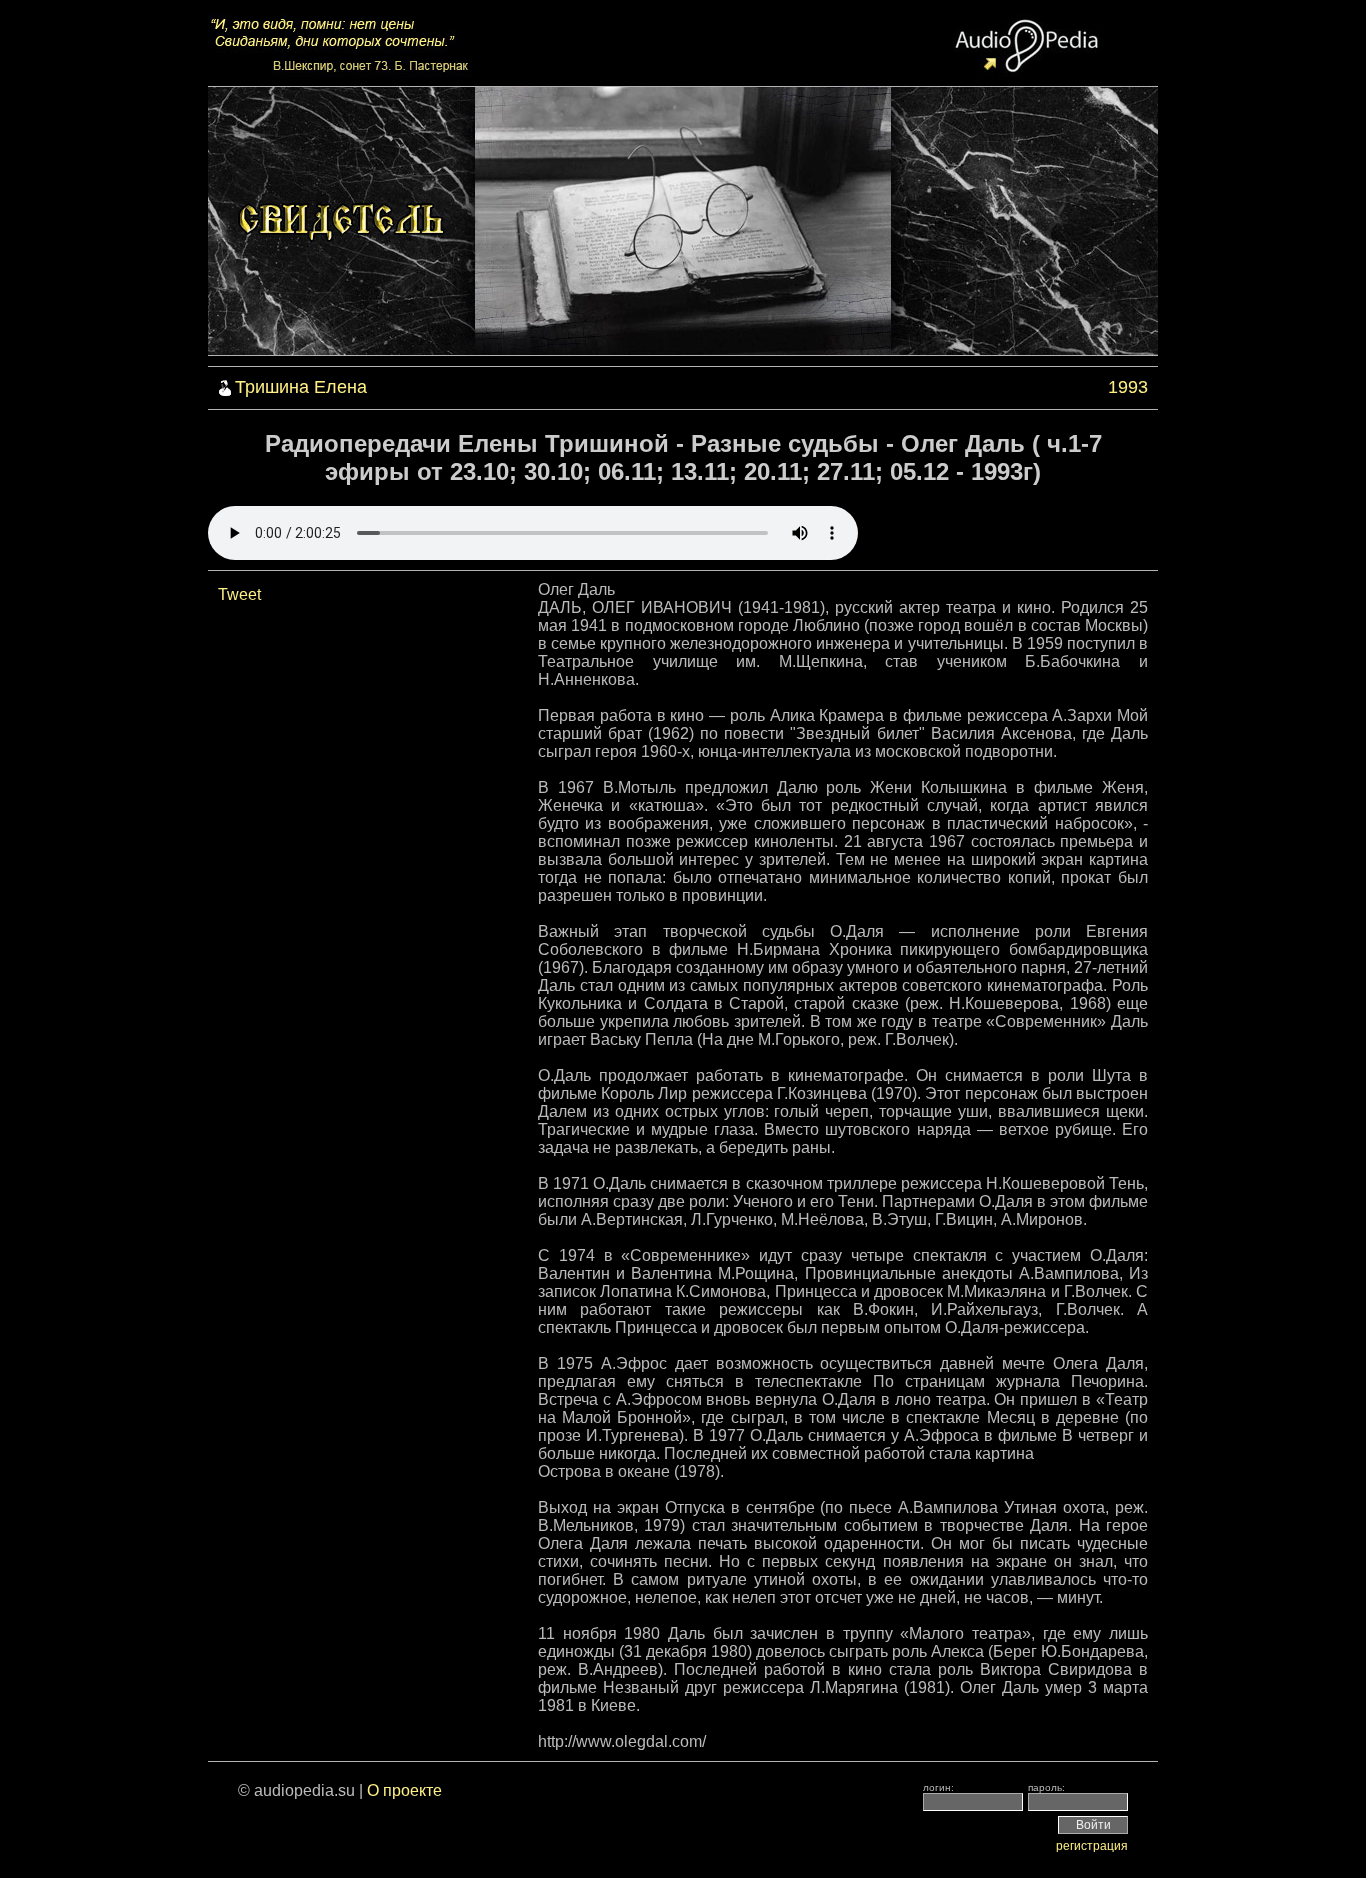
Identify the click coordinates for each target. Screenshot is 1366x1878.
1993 (1128, 387)
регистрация (1092, 1846)
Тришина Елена (301, 387)
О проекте (404, 1790)
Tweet (239, 594)
